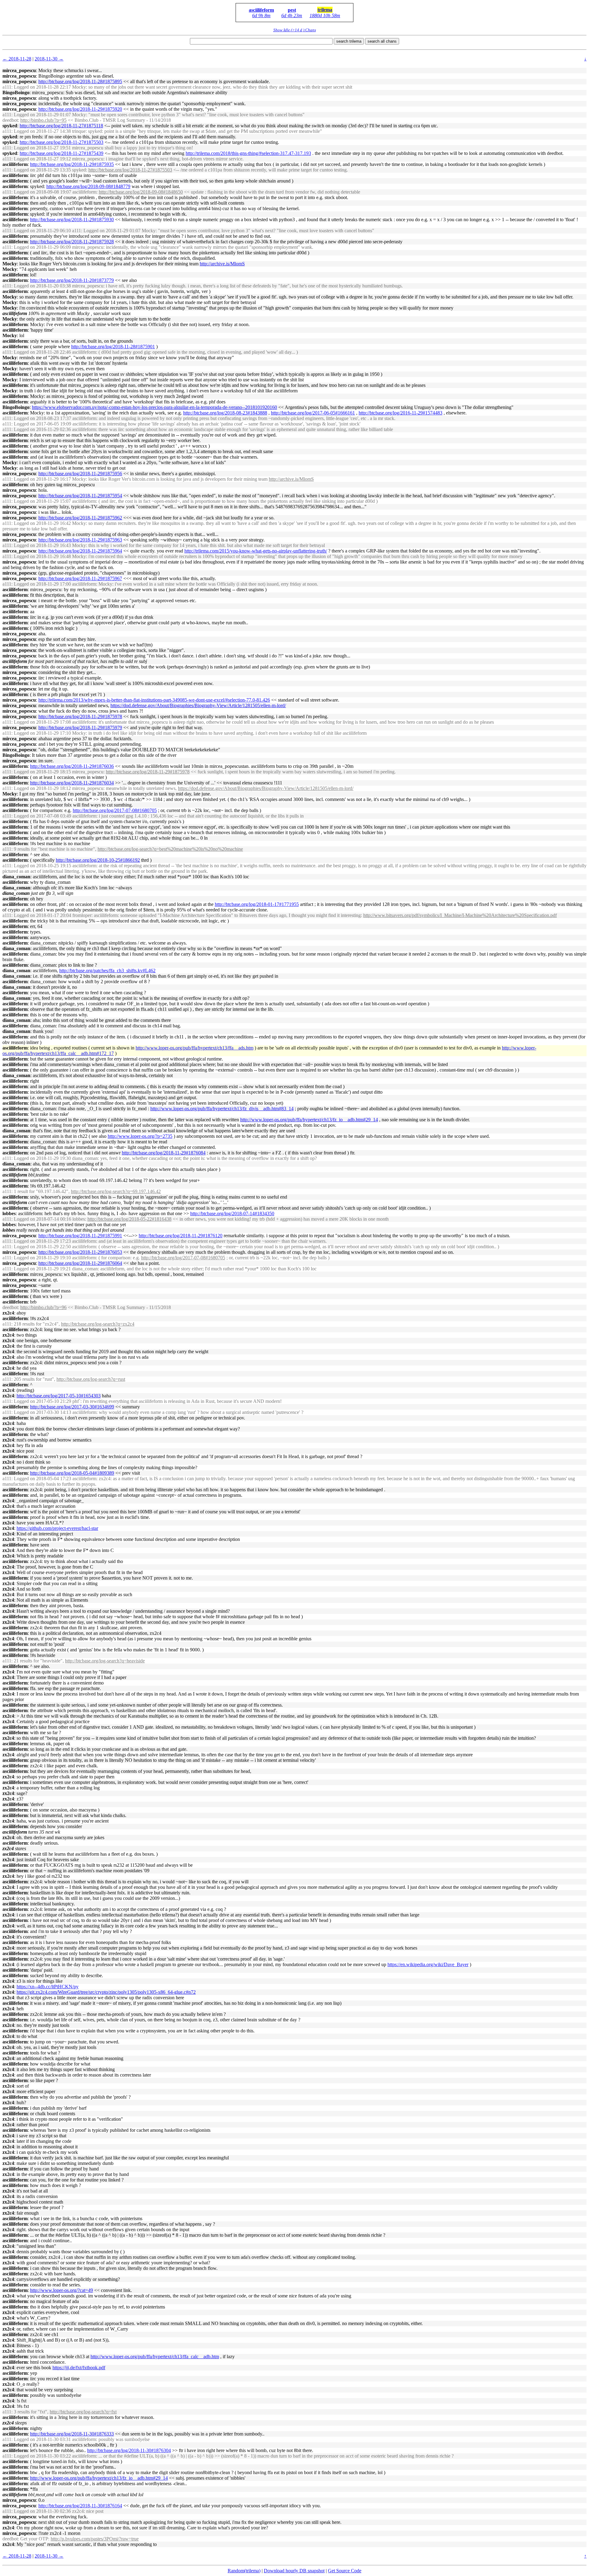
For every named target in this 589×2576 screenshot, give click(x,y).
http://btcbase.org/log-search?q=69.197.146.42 (116, 1191)
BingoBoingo (16, 92)
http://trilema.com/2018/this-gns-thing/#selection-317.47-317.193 (248, 153)
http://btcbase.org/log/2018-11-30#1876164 (80, 2506)
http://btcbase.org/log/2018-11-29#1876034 (72, 783)
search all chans (382, 41)
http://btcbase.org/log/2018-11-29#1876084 (164, 1153)
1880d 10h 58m (325, 15)
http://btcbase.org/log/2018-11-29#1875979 (80, 728)
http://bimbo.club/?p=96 (43, 1307)
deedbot (10, 120)
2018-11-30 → (49, 59)
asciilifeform (261, 10)
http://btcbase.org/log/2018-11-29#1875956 (80, 474)
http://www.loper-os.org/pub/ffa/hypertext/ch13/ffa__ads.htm (194, 1048)
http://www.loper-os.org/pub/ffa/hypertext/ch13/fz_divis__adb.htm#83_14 (222, 1109)
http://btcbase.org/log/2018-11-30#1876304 (129, 2450)
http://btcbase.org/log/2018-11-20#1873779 (72, 280)
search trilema (349, 41)
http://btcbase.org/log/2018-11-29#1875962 (80, 518)
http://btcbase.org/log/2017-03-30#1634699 (72, 1407)
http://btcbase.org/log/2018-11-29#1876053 (80, 1252)
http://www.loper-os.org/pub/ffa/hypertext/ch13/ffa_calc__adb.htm (155, 2357)
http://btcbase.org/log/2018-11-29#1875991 (80, 1236)
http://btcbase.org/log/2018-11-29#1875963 (80, 540)
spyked (10, 126)
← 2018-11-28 (17, 59)
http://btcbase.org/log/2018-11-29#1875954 (80, 496)
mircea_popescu (19, 70)
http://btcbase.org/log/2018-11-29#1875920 (80, 109)
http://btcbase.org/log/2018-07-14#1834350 (232, 1213)
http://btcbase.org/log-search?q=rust (91, 1379)
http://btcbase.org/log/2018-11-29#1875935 (72, 164)
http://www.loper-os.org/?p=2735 (140, 1136)
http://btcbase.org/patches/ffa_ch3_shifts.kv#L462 (107, 970)
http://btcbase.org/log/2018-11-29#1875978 (80, 716)
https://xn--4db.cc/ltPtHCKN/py (48, 1987)
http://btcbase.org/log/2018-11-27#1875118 (61, 126)
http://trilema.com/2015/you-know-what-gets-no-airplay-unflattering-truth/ (256, 551)
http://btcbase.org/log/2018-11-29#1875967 (80, 578)
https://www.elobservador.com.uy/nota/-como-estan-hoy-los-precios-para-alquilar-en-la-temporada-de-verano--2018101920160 (154, 407)
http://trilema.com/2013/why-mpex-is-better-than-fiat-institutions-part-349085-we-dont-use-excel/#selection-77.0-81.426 (154, 700)
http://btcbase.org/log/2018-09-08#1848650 (141, 192)
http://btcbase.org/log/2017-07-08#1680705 (115, 810)
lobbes (9, 1213)
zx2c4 (8, 1313)
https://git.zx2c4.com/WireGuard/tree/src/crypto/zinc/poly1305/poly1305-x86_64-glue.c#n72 (106, 1992)
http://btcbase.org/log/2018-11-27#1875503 (62, 142)
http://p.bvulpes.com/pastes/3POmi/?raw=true (95, 2539)
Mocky (10, 264)
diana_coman (16, 877)
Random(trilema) (244, 2571)
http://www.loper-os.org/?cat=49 (62, 2290)
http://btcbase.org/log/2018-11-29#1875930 (72, 219)
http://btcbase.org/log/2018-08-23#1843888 (225, 413)
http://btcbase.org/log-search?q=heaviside (105, 1661)
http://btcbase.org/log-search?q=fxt (83, 2412)
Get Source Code (345, 2571)
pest (292, 10)
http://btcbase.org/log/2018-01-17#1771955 (257, 904)
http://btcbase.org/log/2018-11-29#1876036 (72, 766)
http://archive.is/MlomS (222, 264)
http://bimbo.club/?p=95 (43, 120)
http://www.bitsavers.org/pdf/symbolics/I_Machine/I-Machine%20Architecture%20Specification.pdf (460, 915)
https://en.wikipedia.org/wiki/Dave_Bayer (428, 1964)
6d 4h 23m (292, 15)
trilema (325, 10)
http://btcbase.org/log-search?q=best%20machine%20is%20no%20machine (170, 849)
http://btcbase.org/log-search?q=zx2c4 (98, 1324)
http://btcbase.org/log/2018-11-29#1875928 (72, 242)
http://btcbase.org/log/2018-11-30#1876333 (72, 2434)
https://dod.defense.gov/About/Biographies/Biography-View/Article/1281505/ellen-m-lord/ (198, 705)
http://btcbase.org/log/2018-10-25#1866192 (98, 860)
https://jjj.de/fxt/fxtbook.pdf (79, 2368)
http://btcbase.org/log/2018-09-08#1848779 (88, 186)
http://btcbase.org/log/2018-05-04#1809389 (72, 1473)
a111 (7, 87)
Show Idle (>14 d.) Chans (295, 30)
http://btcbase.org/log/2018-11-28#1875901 (113, 347)
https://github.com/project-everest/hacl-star (57, 1528)
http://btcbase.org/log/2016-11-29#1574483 (400, 413)
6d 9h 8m (261, 15)
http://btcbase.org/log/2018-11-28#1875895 (80, 81)
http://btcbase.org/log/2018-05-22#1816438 (129, 1219)
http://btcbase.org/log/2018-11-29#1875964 (80, 551)
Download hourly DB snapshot (294, 2571)
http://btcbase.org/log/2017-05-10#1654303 (59, 1396)
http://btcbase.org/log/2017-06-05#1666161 (313, 413)
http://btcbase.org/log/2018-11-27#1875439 (62, 153)
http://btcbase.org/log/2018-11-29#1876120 (181, 1236)
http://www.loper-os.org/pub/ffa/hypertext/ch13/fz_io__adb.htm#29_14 (309, 1120)
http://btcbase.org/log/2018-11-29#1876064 (80, 1263)
